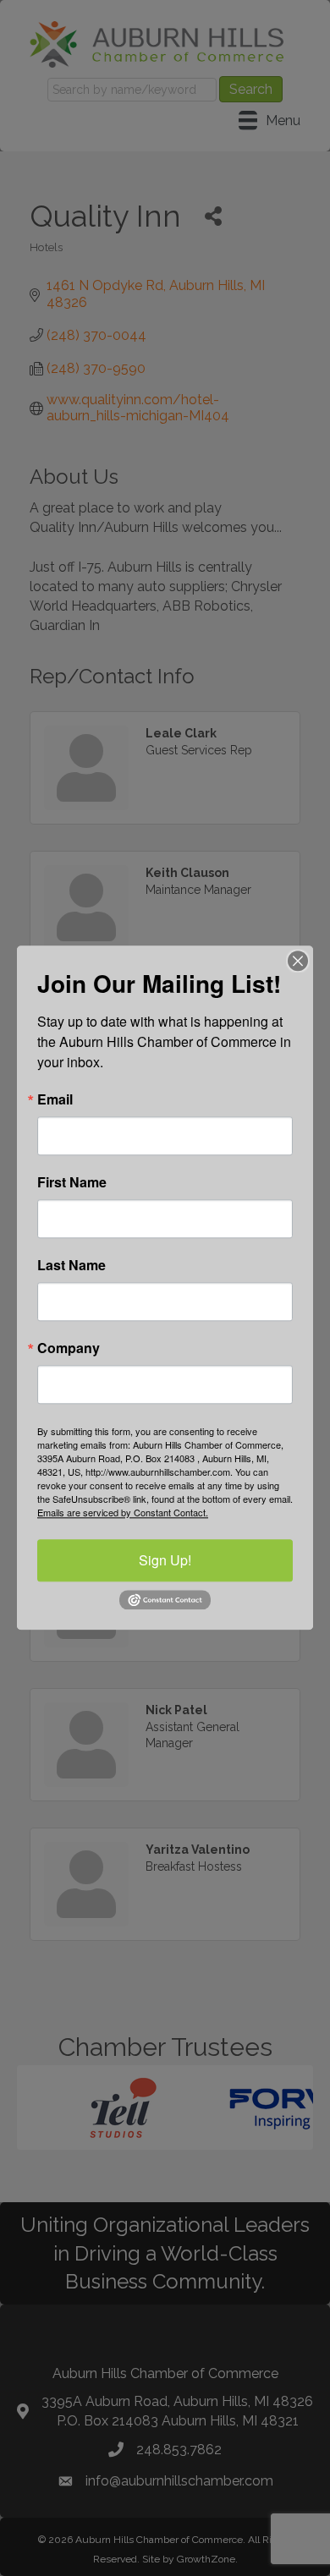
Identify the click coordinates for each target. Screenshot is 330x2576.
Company (69, 1348)
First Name (72, 1182)
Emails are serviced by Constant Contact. (123, 1512)
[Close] (298, 961)
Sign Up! (165, 1560)
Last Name (71, 1265)
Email (55, 1099)
